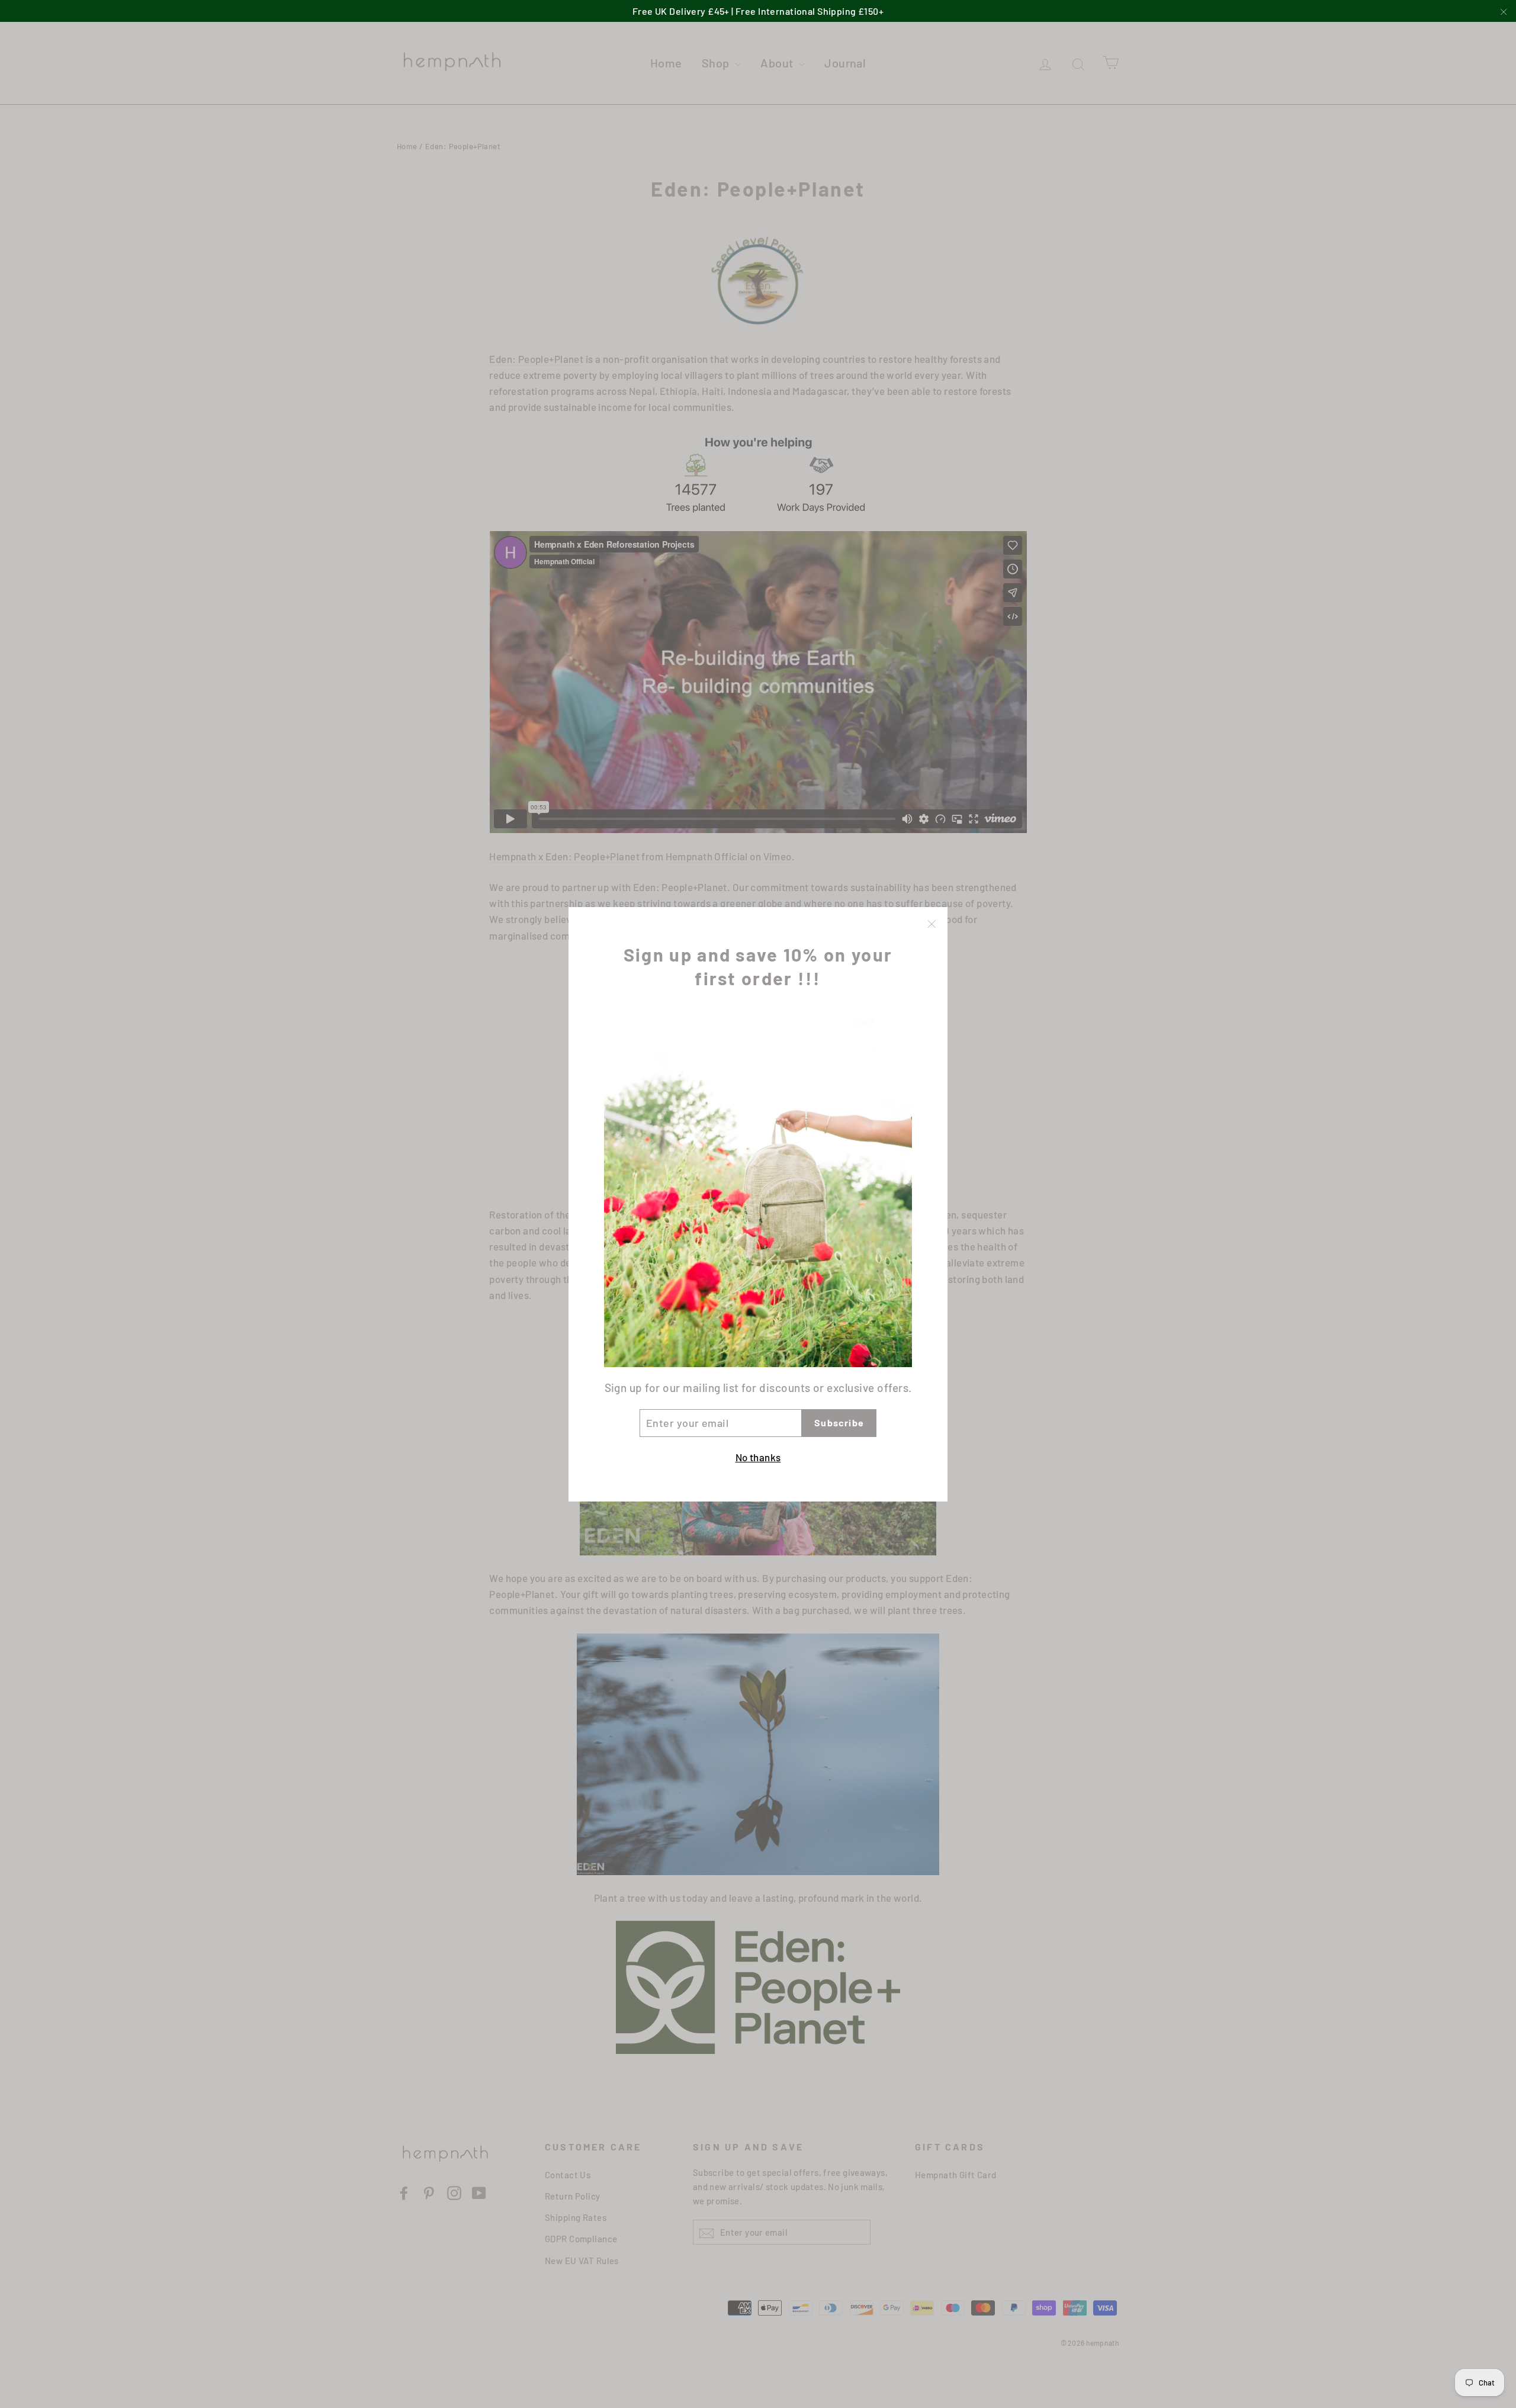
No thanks (758, 1457)
